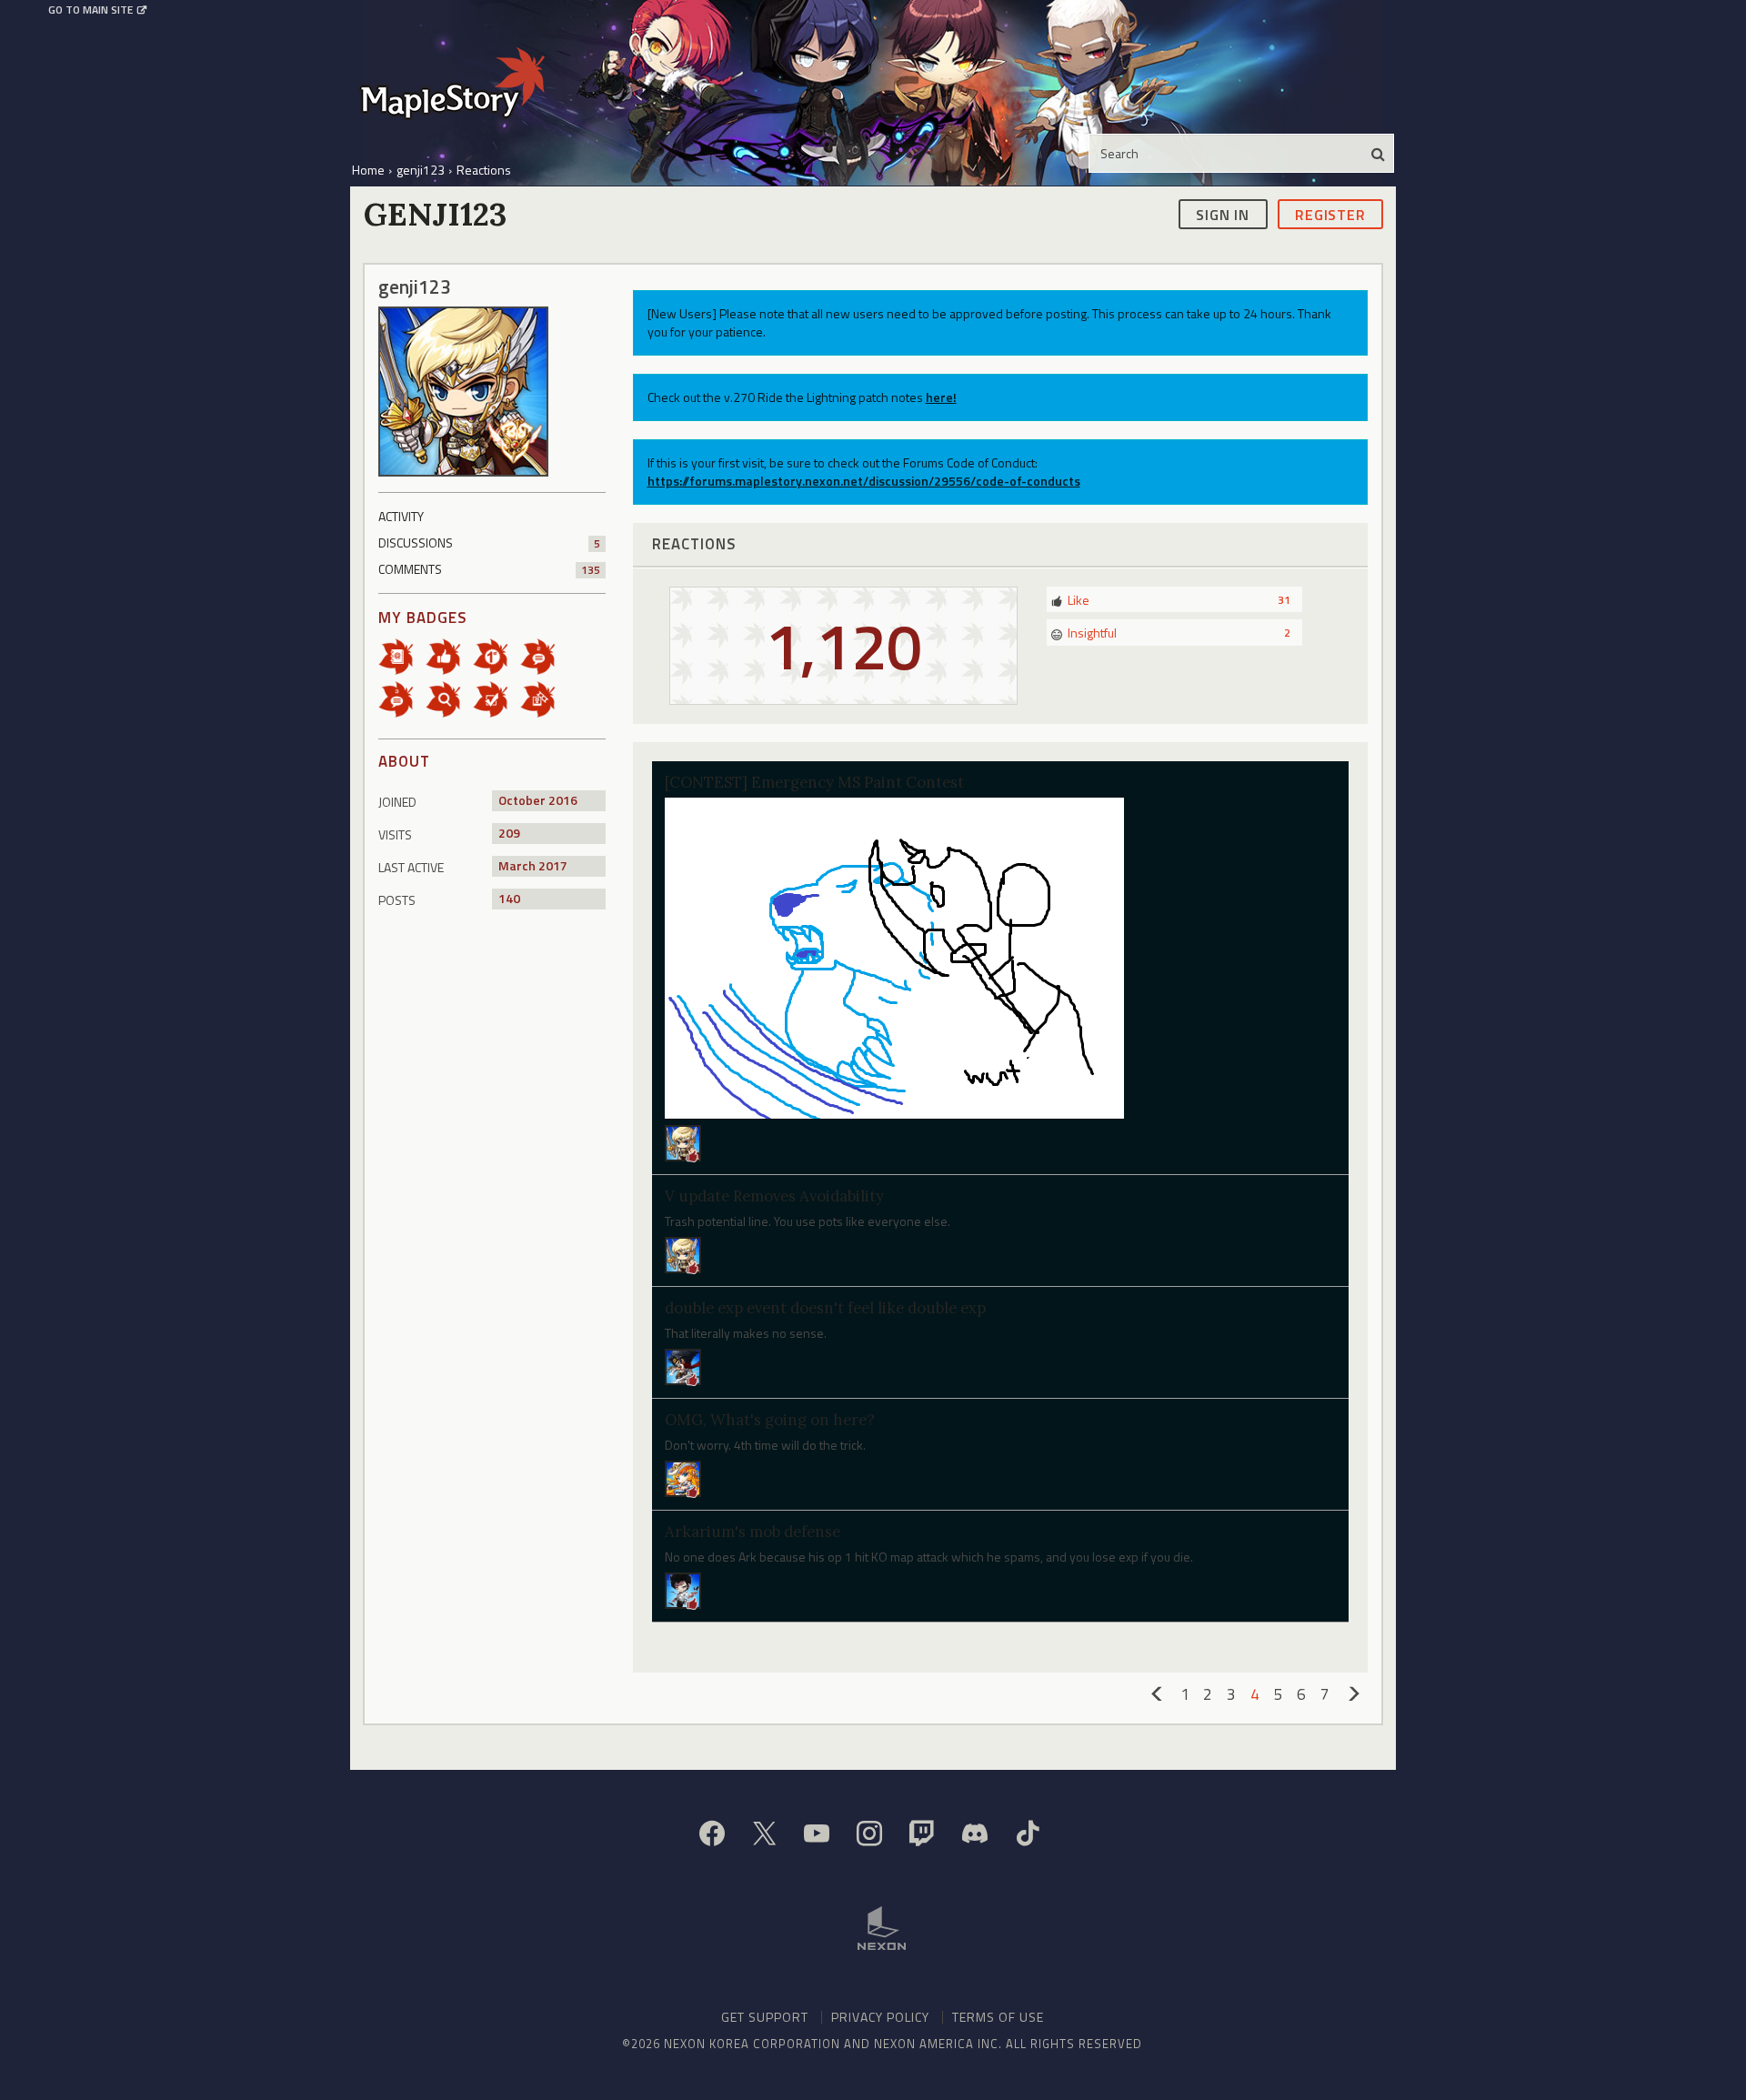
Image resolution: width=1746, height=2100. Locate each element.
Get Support (765, 2017)
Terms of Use (998, 2017)
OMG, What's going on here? (770, 1420)
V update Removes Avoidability (774, 1196)
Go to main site (90, 10)
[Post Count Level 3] (402, 698)
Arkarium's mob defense (753, 1532)
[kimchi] (683, 1366)
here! (941, 397)
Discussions (489, 543)
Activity (401, 516)
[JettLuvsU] (683, 1477)
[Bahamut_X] (683, 1588)
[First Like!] (449, 655)
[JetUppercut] (683, 1142)
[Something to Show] (544, 698)
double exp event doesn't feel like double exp (825, 1308)
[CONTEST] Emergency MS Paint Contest (814, 782)
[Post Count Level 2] (544, 655)
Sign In (1223, 214)
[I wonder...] (449, 698)
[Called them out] (402, 655)
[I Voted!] (497, 698)
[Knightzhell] (683, 1254)
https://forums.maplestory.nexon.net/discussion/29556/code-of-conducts (864, 481)
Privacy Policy (880, 2017)
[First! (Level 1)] (497, 655)
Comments (489, 569)
